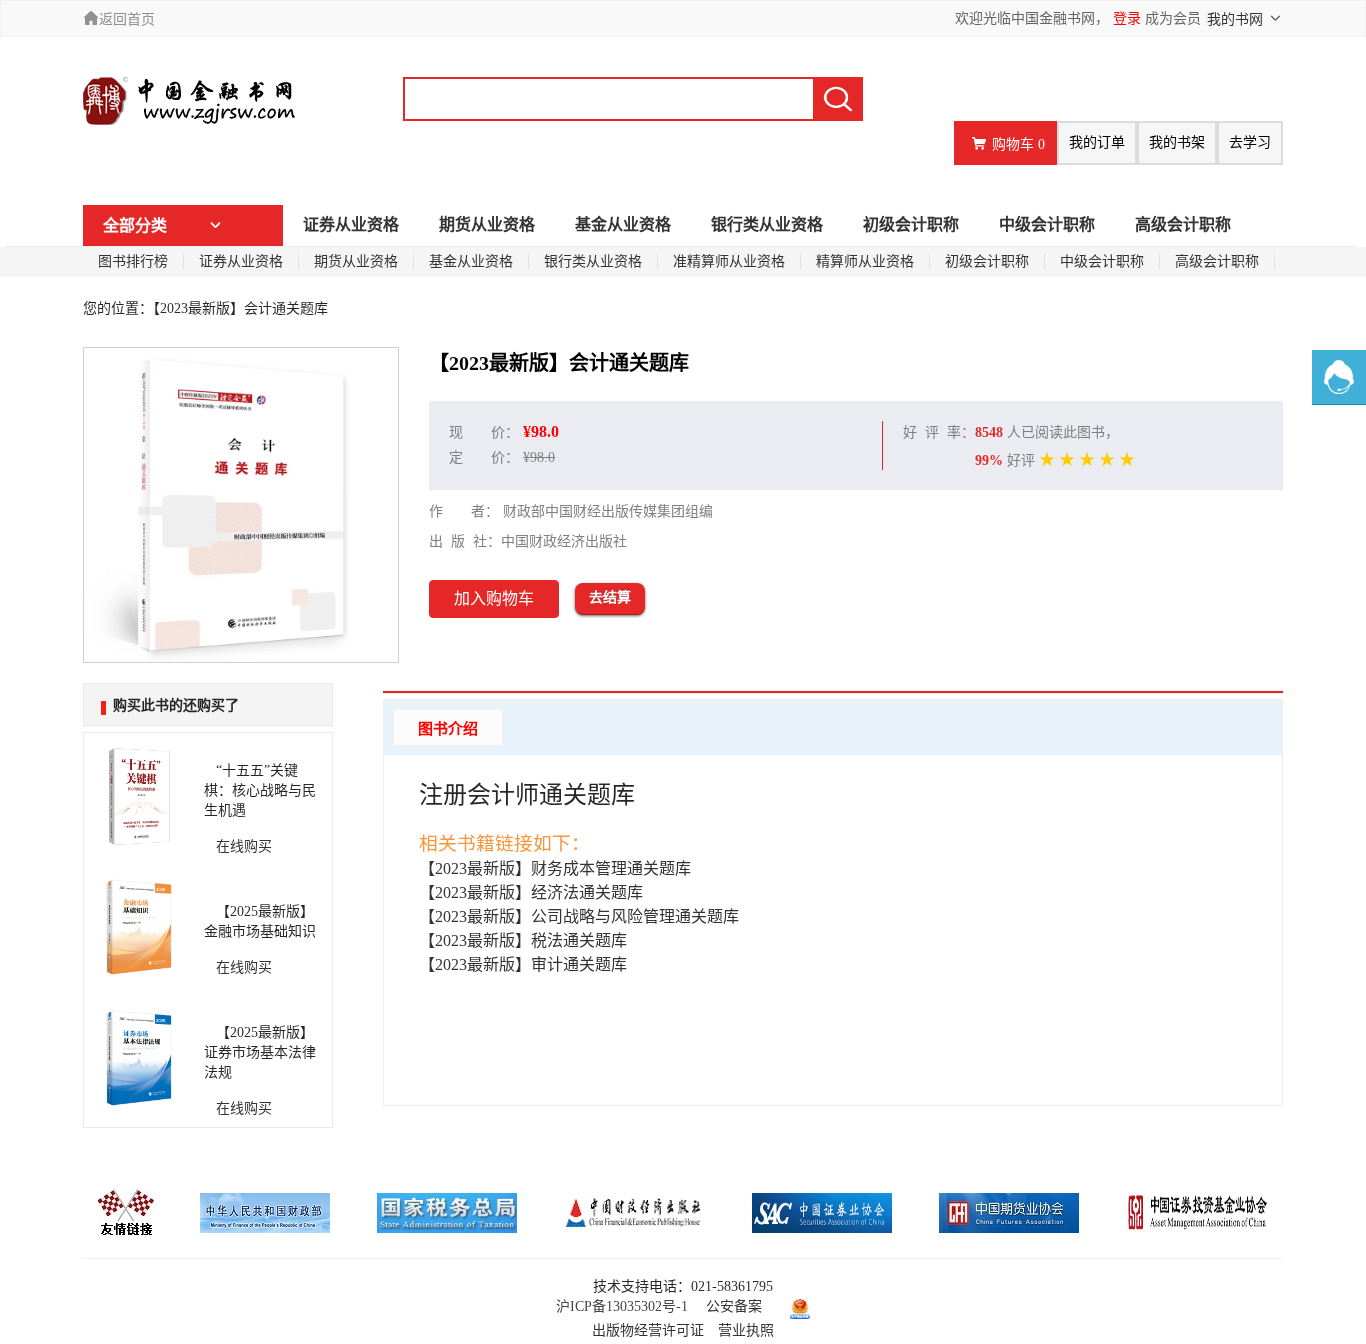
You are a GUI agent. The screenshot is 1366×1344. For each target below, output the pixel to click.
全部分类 (135, 225)
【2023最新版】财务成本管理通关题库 (555, 868)
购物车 (1018, 144)
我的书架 (1177, 142)
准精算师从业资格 (729, 261)
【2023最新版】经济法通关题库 (531, 892)
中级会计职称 (1047, 224)
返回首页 (127, 19)
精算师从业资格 (865, 261)
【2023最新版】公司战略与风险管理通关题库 (579, 916)
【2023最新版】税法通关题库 (523, 940)
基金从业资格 (623, 224)
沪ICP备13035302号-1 (622, 1306)
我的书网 (1237, 19)
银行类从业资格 (767, 224)
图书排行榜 (133, 261)
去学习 (1250, 142)
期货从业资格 (487, 224)
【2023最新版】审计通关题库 (523, 964)
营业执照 (746, 1330)
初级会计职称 (911, 224)
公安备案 (734, 1306)
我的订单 (1097, 142)
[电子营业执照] (795, 1306)
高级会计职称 (1183, 224)
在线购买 (238, 846)
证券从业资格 (351, 224)
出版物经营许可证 (648, 1330)
